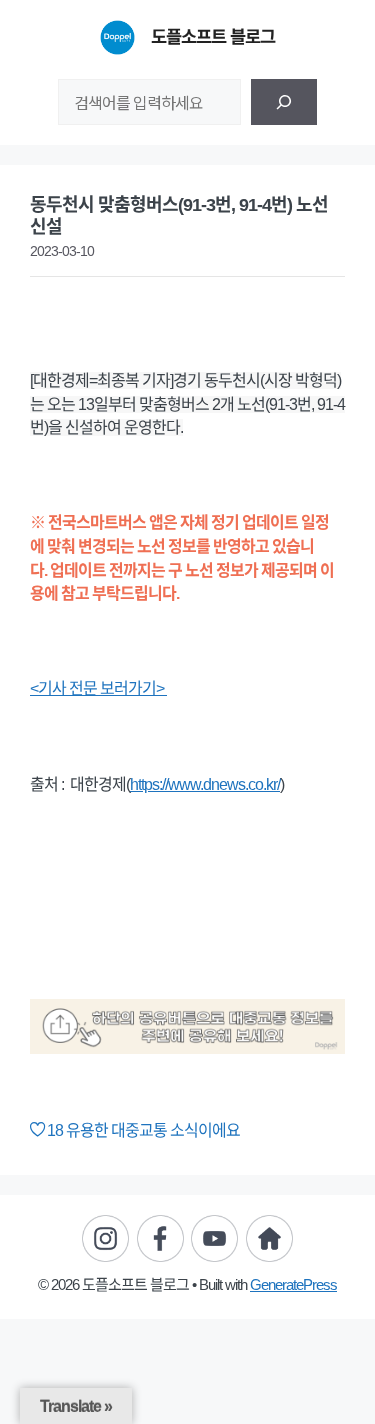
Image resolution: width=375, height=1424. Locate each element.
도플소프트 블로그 (213, 37)
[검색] (284, 102)
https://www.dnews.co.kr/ (205, 784)
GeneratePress (293, 1284)
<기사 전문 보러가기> (98, 688)
